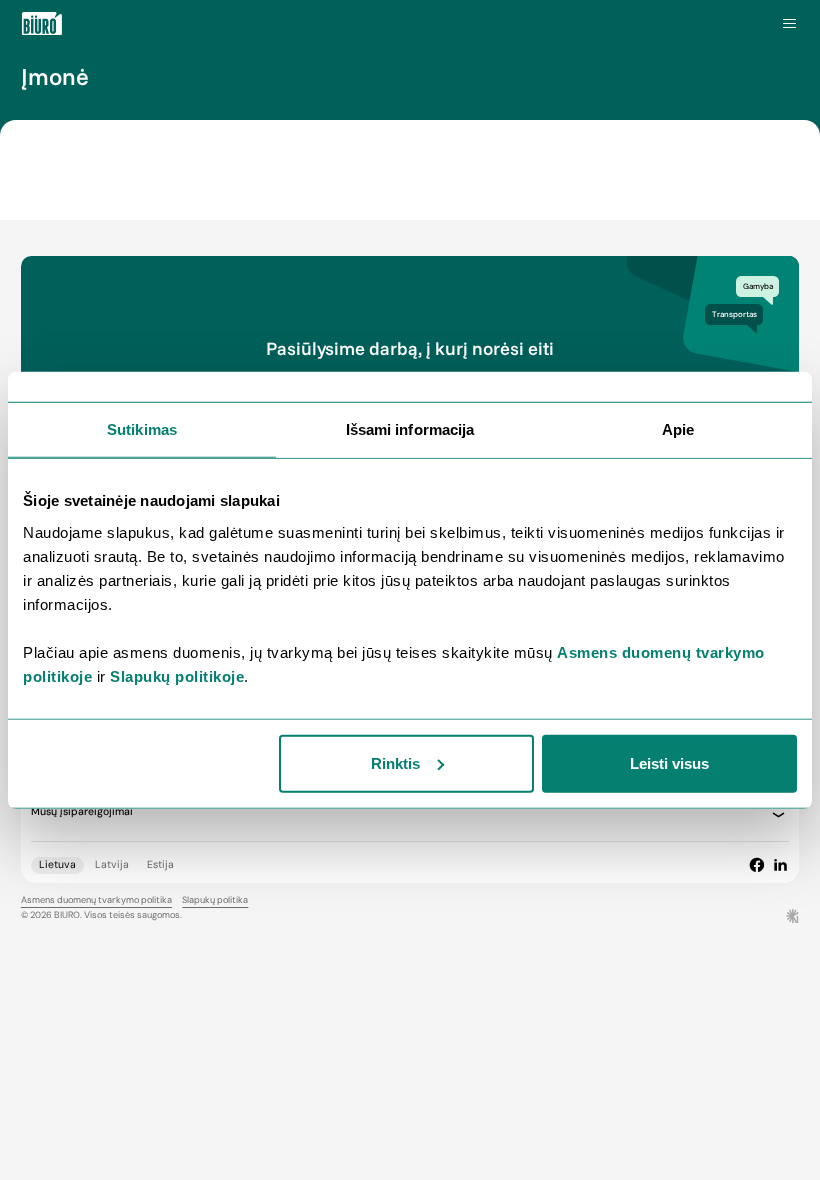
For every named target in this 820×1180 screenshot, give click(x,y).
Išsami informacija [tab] (410, 429)
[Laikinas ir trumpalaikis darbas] (42, 24)
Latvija (112, 864)
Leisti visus (669, 762)
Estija (160, 864)
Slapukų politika (215, 900)
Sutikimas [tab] (142, 429)
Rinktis (395, 762)
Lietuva (57, 864)
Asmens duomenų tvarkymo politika (96, 900)
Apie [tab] (678, 429)
